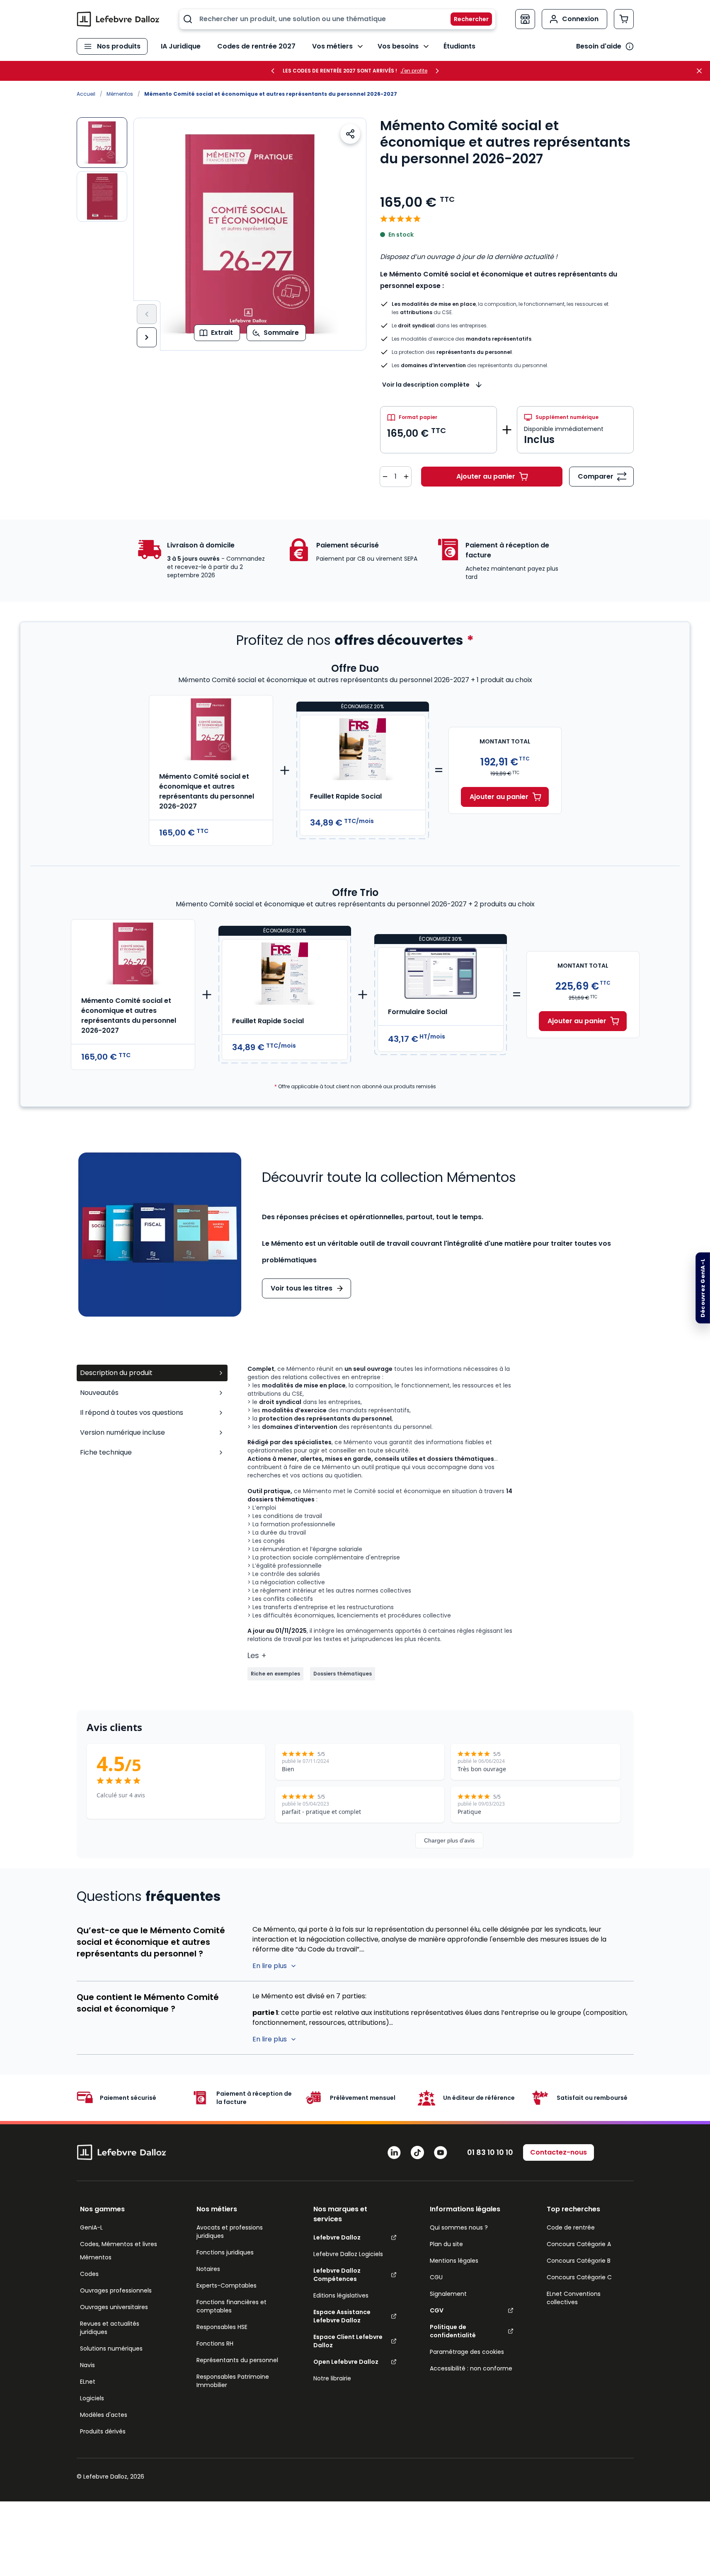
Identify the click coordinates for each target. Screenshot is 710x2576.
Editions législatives (341, 2295)
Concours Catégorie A (579, 2244)
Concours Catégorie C (579, 2277)
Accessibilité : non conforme (471, 2368)
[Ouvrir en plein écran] (250, 234)
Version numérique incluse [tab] (122, 1432)
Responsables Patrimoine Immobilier (233, 2381)
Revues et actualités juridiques (110, 2328)
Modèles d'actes (104, 2415)
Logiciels (92, 2398)
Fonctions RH (215, 2344)
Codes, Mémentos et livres (119, 2244)
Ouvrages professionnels (116, 2290)
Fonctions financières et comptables (231, 2306)
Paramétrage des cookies (467, 2352)
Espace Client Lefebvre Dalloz (348, 2341)
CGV (437, 2310)
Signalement (448, 2294)
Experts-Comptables (227, 2285)
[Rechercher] (466, 19)
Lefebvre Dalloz (337, 2237)
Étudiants (459, 46)
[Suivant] (147, 337)
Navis (87, 2365)
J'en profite (414, 71)
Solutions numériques (111, 2348)
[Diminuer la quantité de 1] (385, 477)
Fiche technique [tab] (106, 1452)
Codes (89, 2274)
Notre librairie (332, 2378)
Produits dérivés (103, 2431)
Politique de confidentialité (453, 2331)
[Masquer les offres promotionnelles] (702, 71)
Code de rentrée (571, 2227)
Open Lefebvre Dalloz (346, 2362)
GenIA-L (91, 2227)
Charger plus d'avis (449, 1840)
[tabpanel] (441, 1523)
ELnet (88, 2382)
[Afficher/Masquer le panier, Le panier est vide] (624, 19)
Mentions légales (454, 2261)
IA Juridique (181, 46)
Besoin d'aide (599, 46)
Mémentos (120, 94)
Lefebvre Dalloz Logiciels (348, 2254)
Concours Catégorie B (579, 2261)
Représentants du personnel (237, 2360)
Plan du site (446, 2244)
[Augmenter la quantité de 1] (406, 477)
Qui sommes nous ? (459, 2227)
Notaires (208, 2269)
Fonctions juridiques (225, 2252)
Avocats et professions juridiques (230, 2232)
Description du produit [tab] (116, 1373)
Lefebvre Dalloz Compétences (337, 2275)
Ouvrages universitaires (114, 2307)
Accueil (86, 94)
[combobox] (337, 19)
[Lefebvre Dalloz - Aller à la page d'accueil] (118, 19)
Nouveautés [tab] (99, 1393)
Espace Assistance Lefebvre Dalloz (342, 2316)
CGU (436, 2277)
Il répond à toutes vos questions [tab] (132, 1413)
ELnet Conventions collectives (574, 2298)
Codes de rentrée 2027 (256, 46)
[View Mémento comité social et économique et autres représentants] (102, 196)
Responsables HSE (222, 2327)
